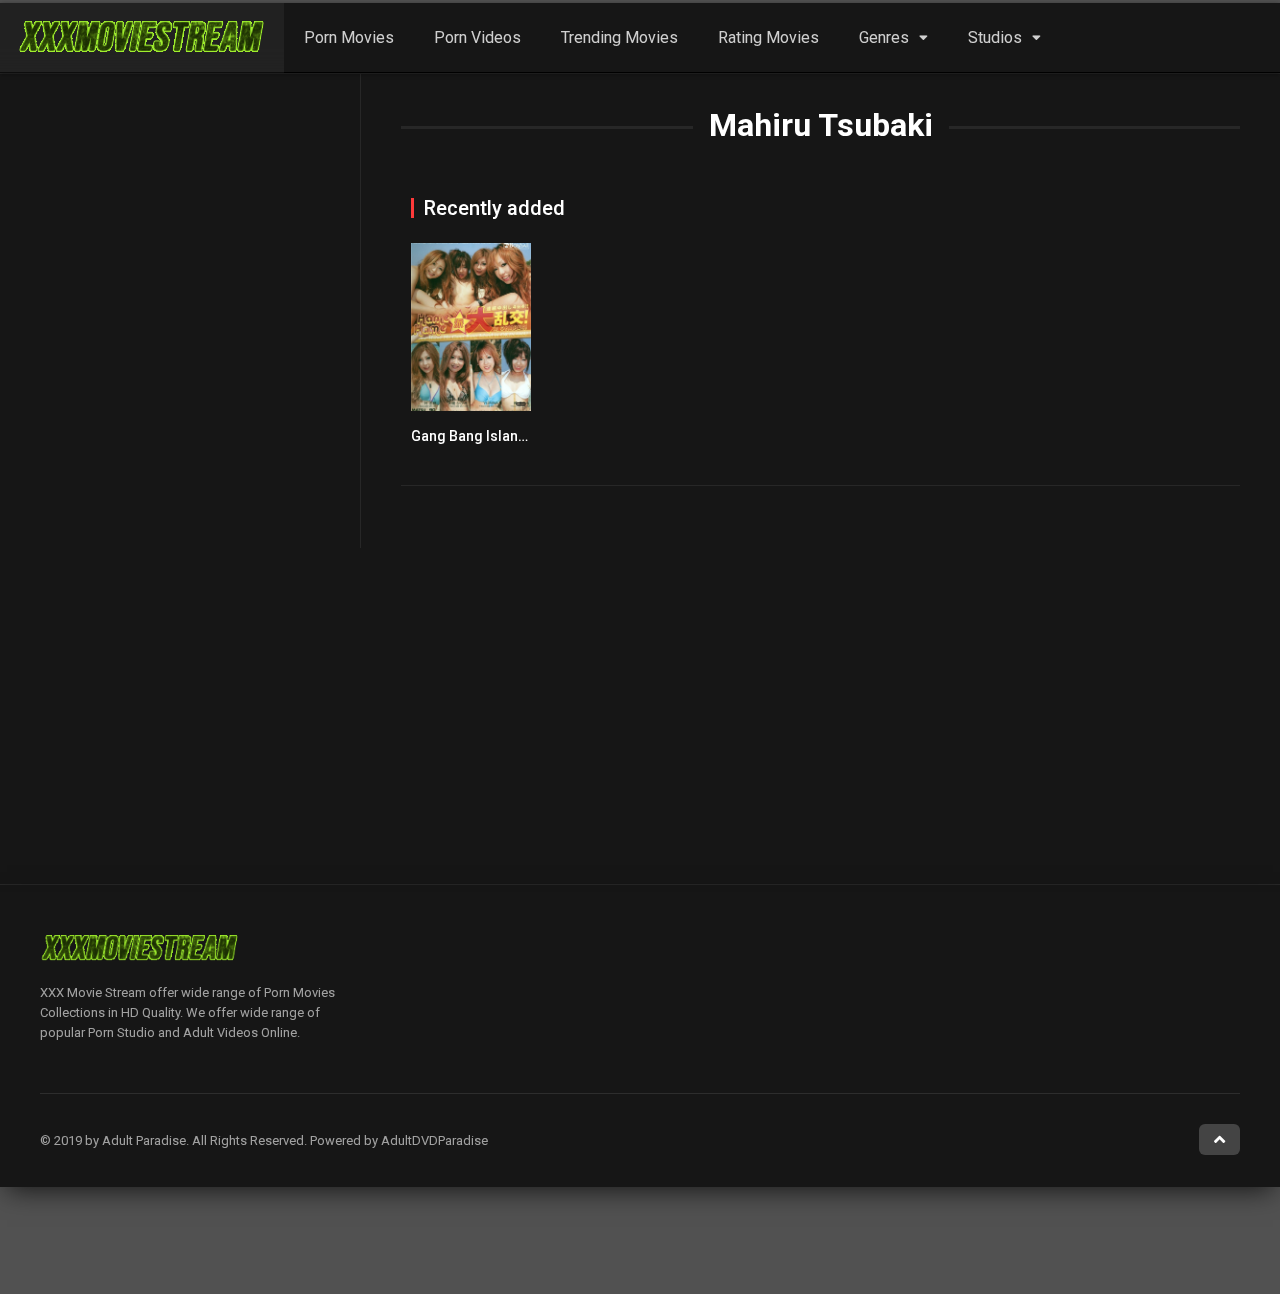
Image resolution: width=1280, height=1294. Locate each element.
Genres (884, 37)
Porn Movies (349, 37)
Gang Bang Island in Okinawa (505, 436)
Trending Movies (619, 37)
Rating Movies (768, 37)
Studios (995, 37)
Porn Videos (477, 37)
